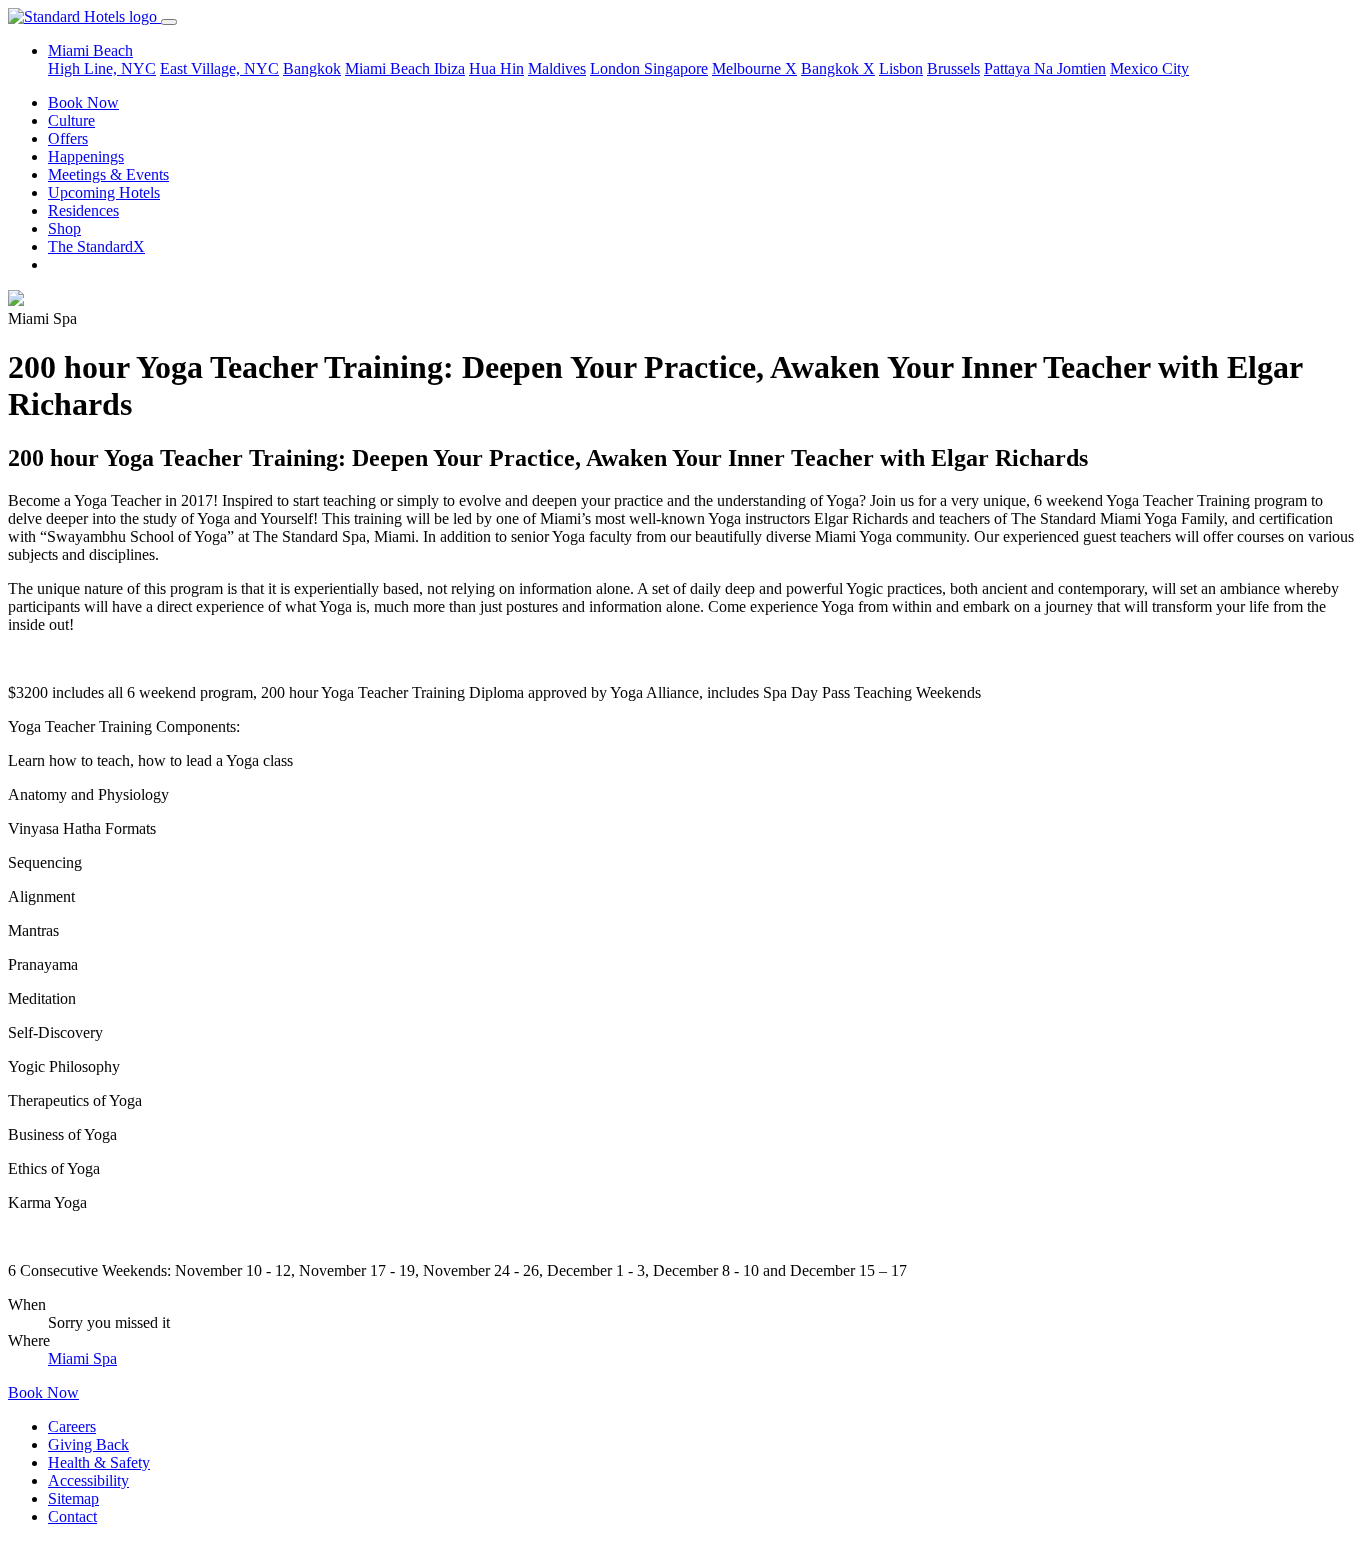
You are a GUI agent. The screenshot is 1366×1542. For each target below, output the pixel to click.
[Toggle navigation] (169, 22)
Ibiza (449, 68)
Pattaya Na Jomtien (1045, 68)
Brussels (953, 68)
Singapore (676, 68)
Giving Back (88, 1444)
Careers (72, 1426)
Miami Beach (389, 68)
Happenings (86, 156)
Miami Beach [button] (90, 50)
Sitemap (73, 1498)
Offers (68, 138)
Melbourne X (754, 68)
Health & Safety (99, 1462)
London (617, 68)
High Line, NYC (102, 68)
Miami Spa (82, 1358)
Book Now (83, 102)
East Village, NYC (219, 68)
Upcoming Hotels (104, 192)
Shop (64, 228)
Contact (72, 1516)
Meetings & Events (108, 174)
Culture (71, 120)
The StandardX (96, 246)
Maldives (557, 68)
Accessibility (88, 1480)
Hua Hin (496, 68)
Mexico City (1149, 68)
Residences (83, 210)
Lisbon (901, 68)
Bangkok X (838, 68)
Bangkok (312, 68)
